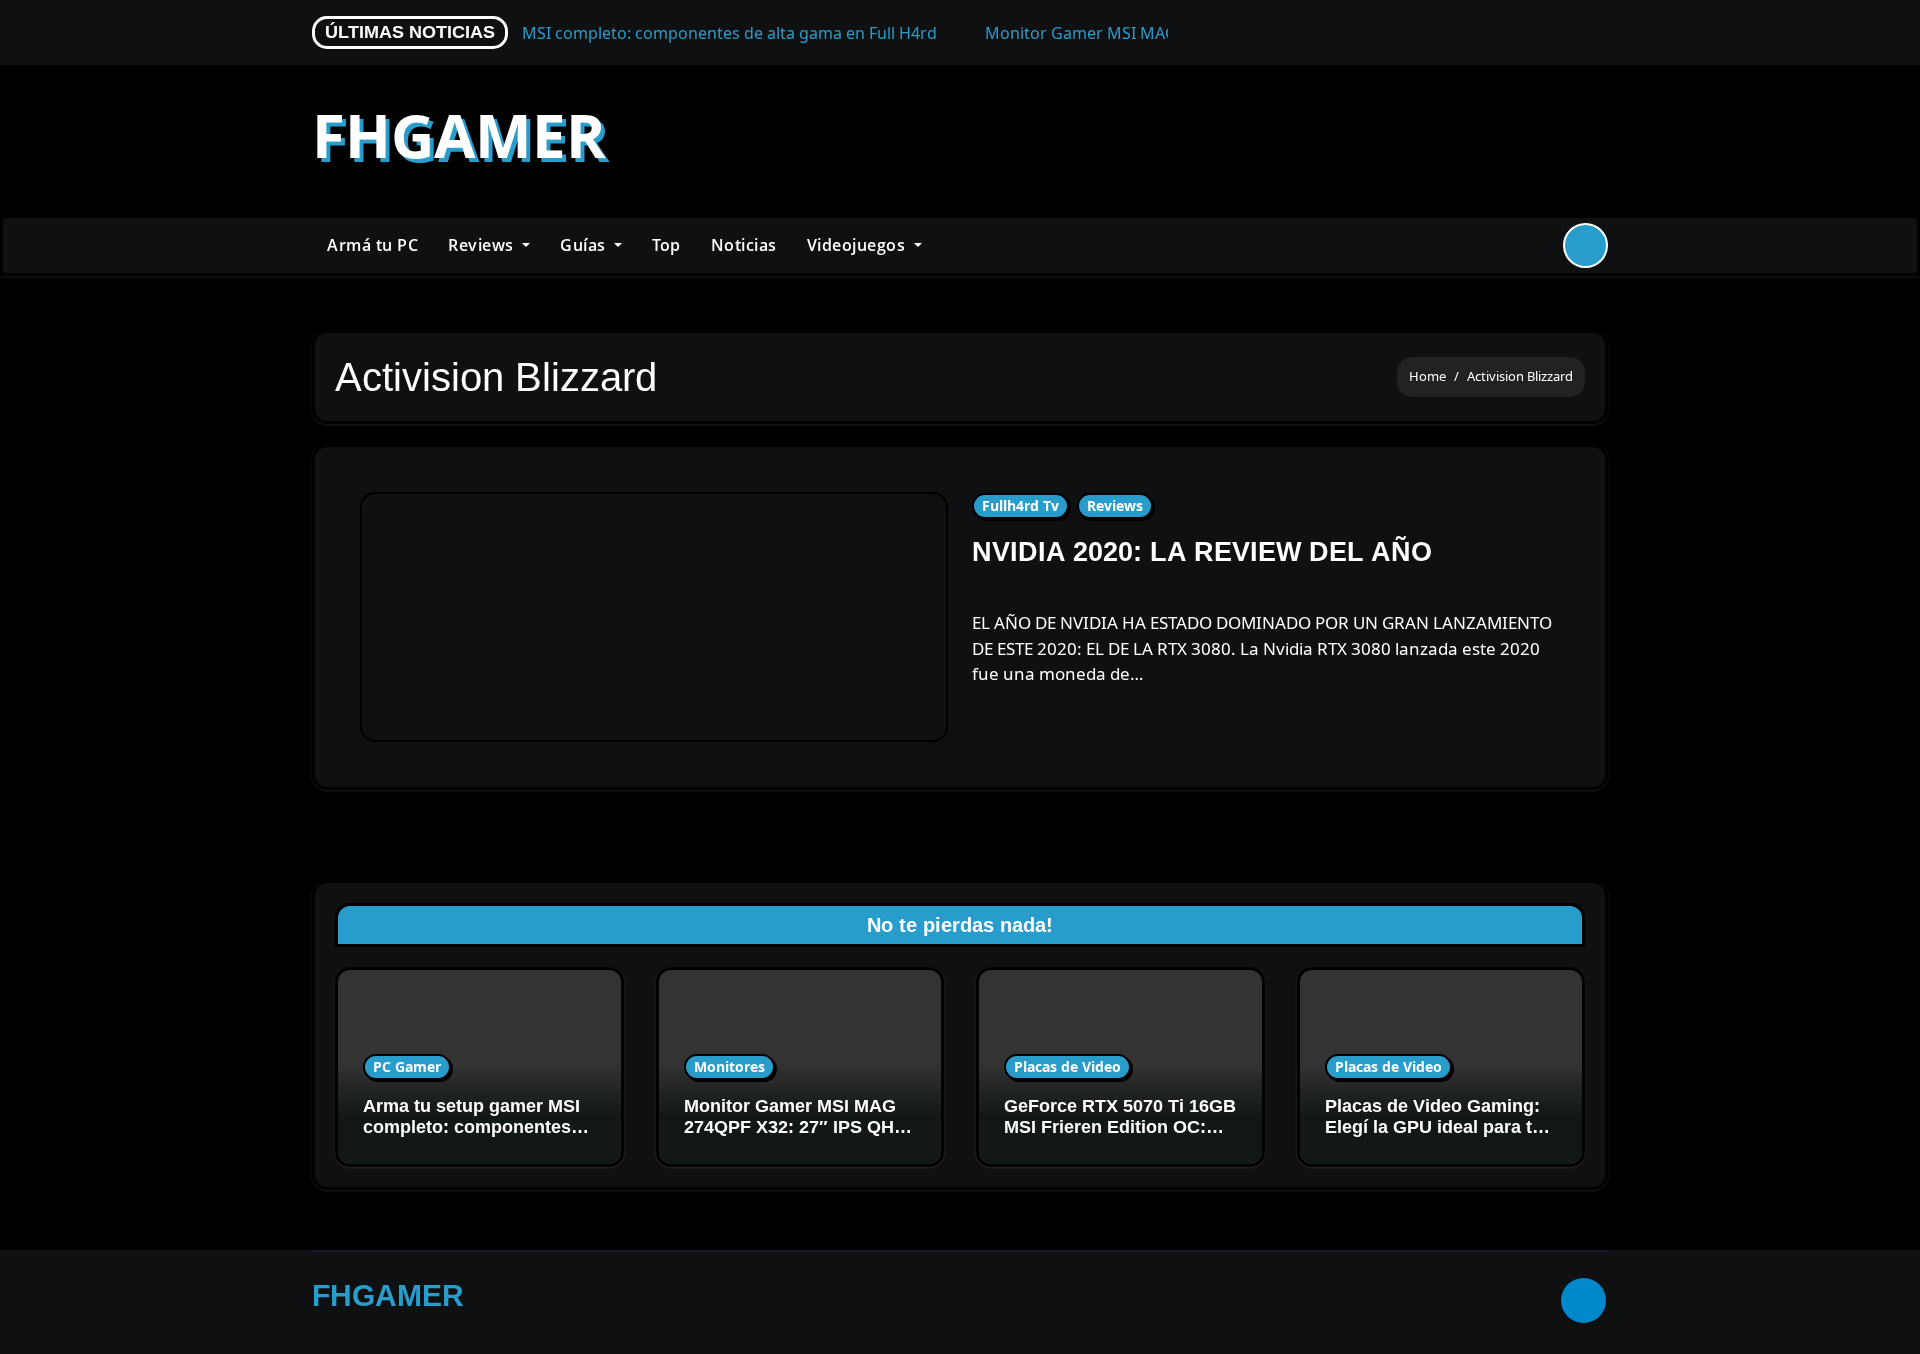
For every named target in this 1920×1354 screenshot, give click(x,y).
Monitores (729, 1066)
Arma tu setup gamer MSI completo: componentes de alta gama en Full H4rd (472, 1127)
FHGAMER (459, 135)
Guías (585, 245)
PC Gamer (407, 1066)
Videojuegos (858, 245)
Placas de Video (1067, 1066)
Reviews (483, 245)
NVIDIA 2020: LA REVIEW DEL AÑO (1202, 552)
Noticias (744, 245)
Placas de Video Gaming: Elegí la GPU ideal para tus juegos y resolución (1439, 1127)
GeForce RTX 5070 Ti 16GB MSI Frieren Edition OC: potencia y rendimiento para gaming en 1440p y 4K (1120, 1138)
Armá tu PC (372, 245)
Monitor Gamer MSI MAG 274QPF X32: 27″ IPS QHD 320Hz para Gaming (795, 1127)
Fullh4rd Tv (1020, 505)
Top (666, 245)
